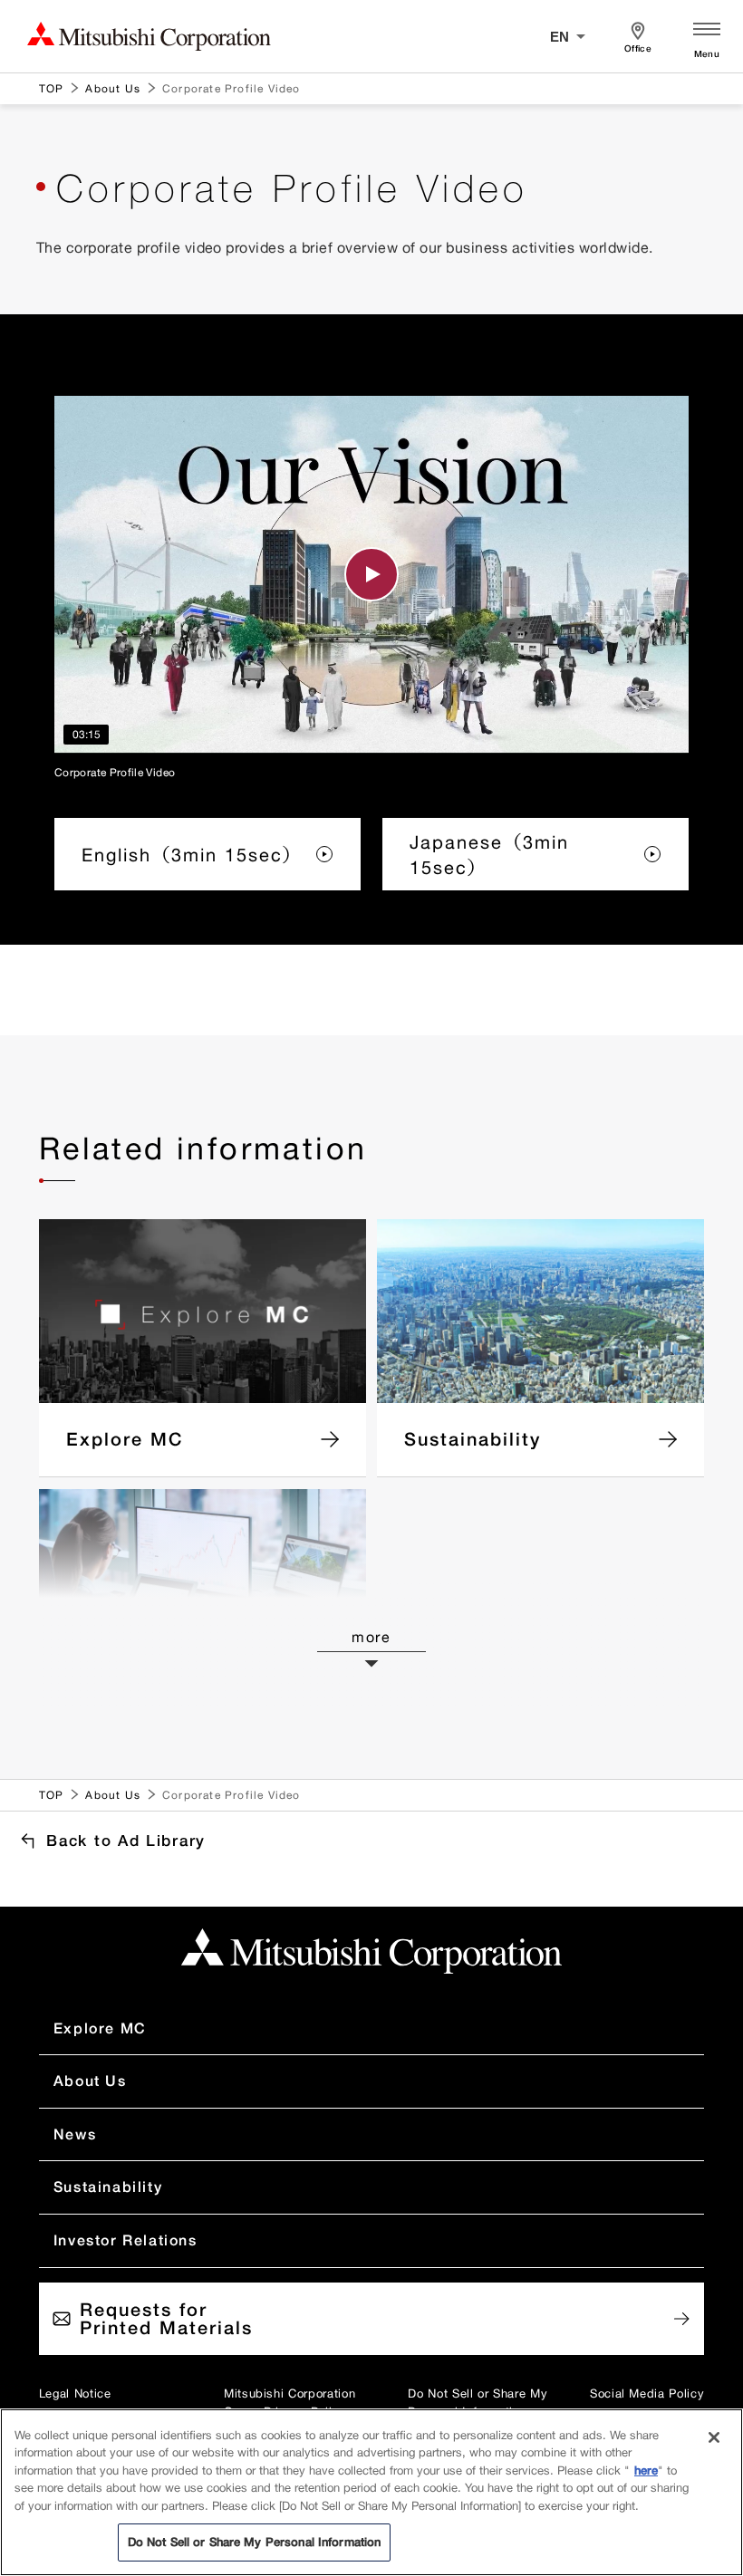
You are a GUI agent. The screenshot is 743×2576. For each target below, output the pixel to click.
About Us (113, 88)
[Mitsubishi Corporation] (371, 1951)
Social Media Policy (647, 2393)
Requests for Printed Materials (166, 2318)
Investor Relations (125, 2240)
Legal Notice (75, 2393)
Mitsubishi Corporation (149, 36)
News (75, 2134)
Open (707, 36)
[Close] (714, 2437)
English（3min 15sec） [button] (192, 855)
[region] (371, 2492)
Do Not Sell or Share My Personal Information (478, 2403)
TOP (52, 88)
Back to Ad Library (126, 1840)
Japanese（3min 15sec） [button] (489, 855)
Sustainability (108, 2187)
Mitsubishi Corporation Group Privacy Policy (289, 2403)
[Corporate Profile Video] (371, 574)
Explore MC (100, 2028)
